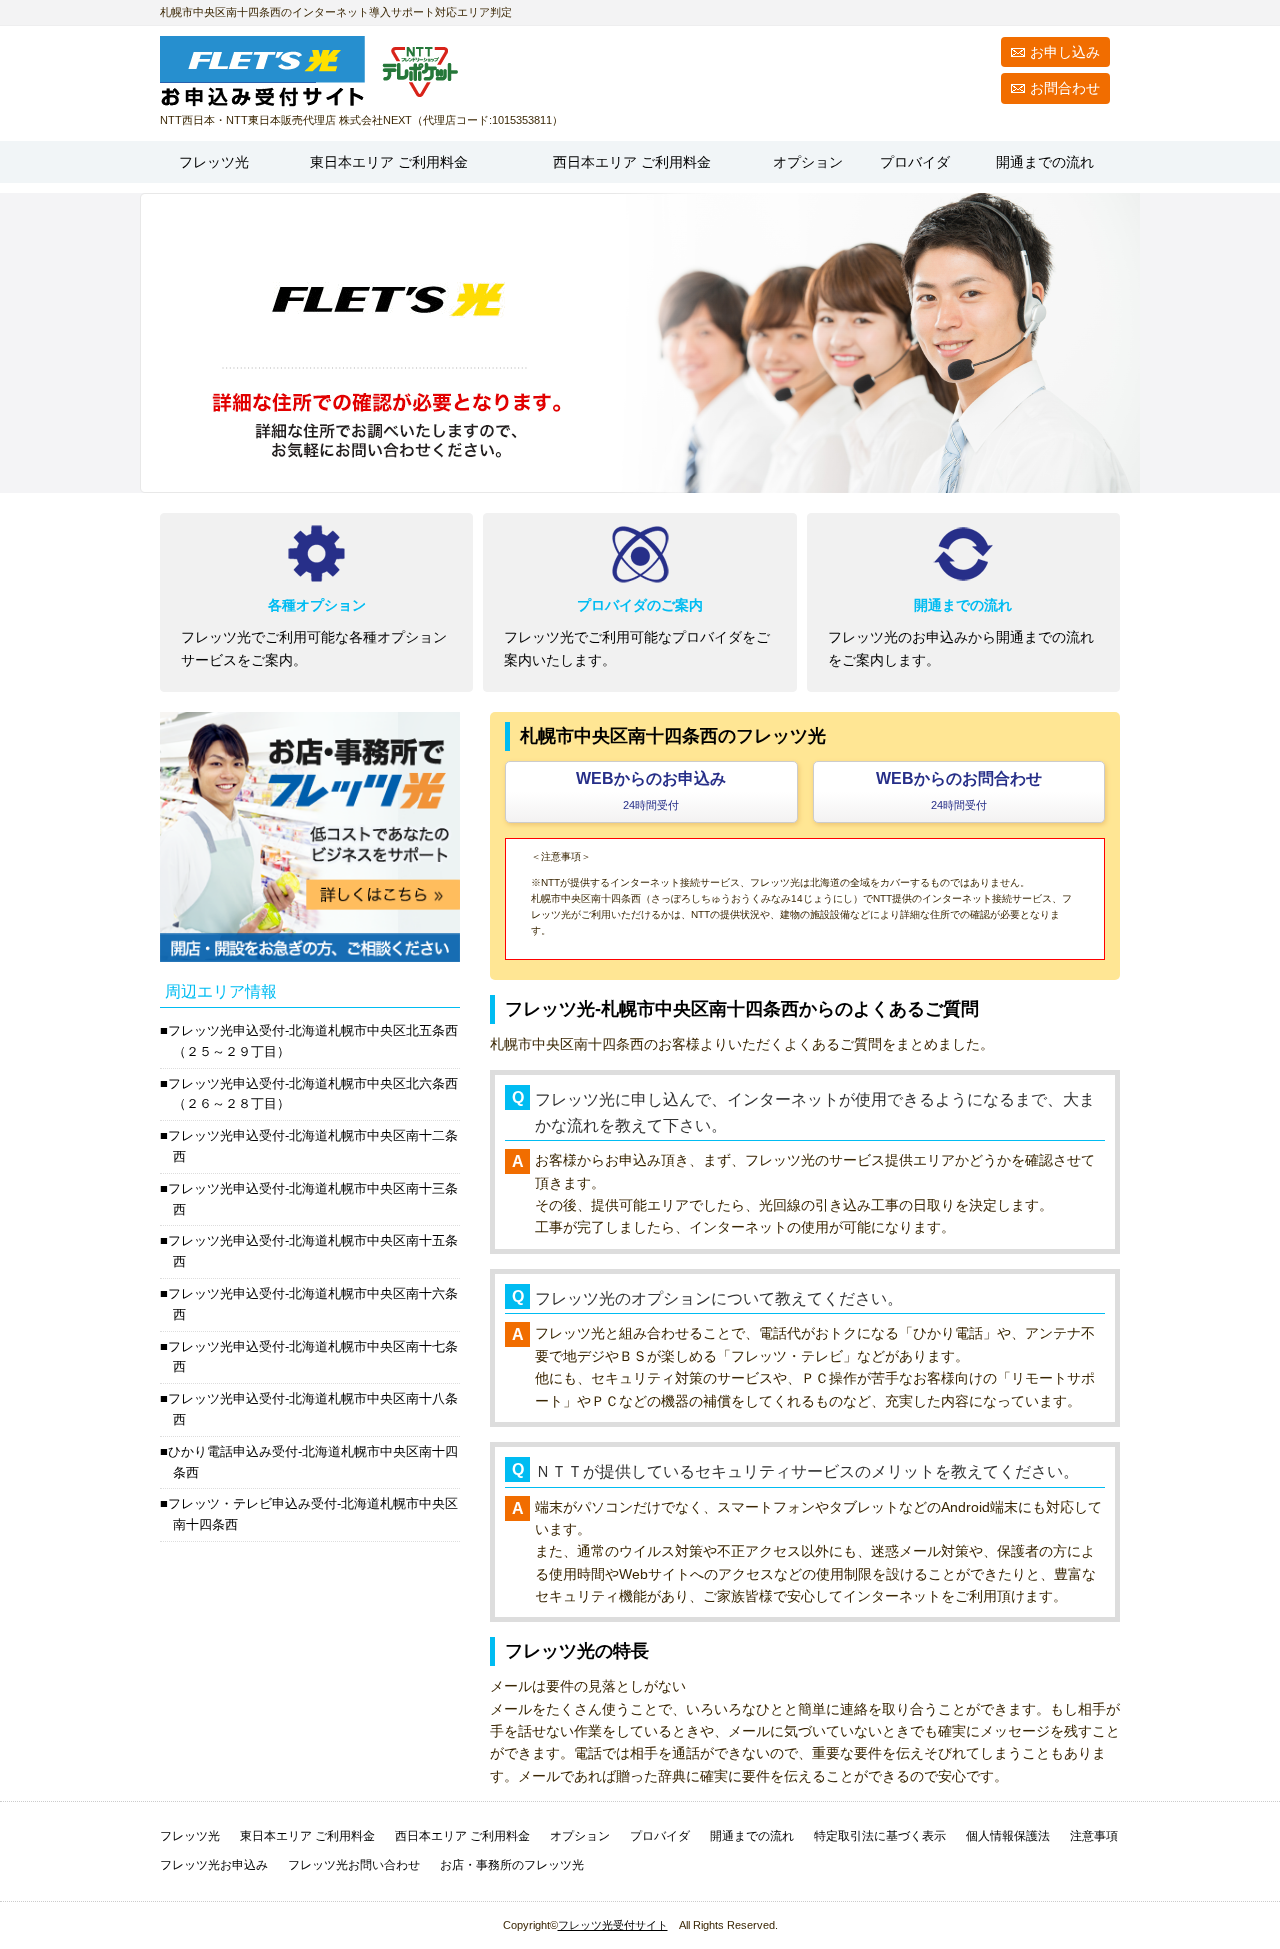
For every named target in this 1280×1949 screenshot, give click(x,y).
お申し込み (1065, 52)
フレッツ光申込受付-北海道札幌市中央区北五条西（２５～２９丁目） (313, 1041)
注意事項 (1094, 1836)
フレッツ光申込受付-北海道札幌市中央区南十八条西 (313, 1409)
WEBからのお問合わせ (959, 790)
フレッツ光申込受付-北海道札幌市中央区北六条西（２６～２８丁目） (313, 1094)
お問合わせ (1065, 88)
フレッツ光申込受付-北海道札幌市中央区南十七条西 (313, 1357)
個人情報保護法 (1008, 1836)
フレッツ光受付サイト (613, 1925)
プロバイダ (915, 162)
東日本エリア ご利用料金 (307, 1836)
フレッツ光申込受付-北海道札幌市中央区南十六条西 (313, 1304)
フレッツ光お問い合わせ (354, 1865)
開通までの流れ (1045, 162)
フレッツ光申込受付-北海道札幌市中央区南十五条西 (313, 1251)
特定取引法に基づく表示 (880, 1836)
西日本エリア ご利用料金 (462, 1836)
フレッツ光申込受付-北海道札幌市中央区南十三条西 (313, 1199)
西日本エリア (632, 162)
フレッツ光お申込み (214, 1865)
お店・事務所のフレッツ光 (512, 1865)
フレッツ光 (214, 162)
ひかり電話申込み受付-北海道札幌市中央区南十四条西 (313, 1462)
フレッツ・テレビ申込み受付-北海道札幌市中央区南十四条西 (313, 1514)
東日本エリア (389, 162)
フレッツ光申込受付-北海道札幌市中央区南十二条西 (313, 1146)
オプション (808, 162)
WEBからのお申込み (651, 790)
